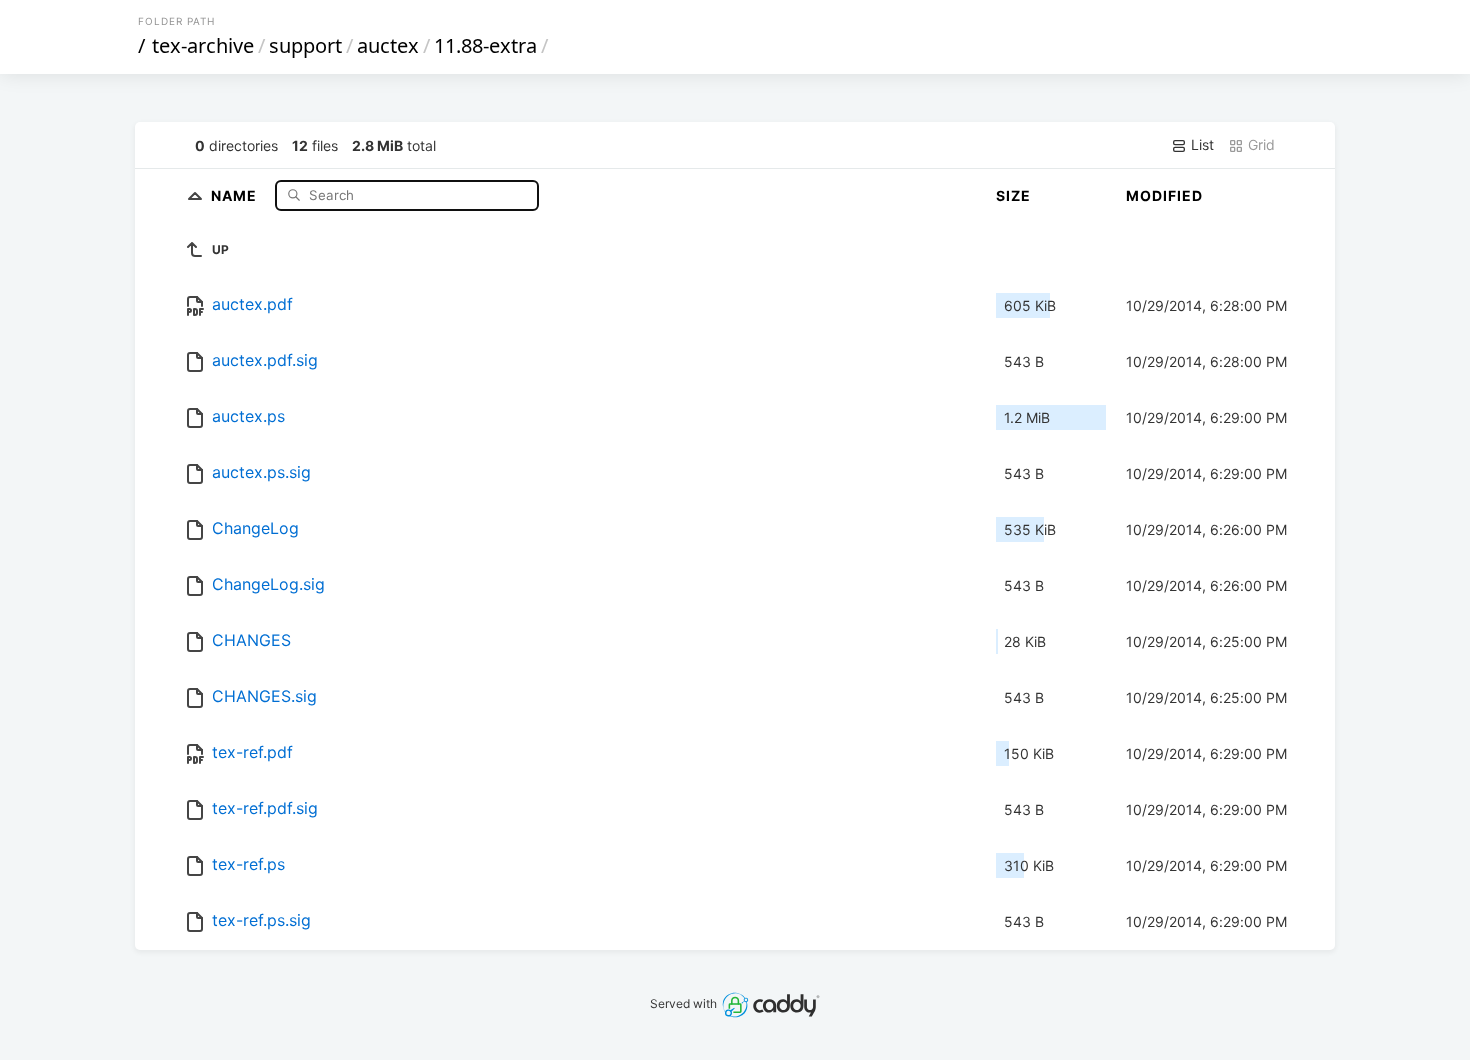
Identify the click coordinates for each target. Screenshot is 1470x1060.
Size (1013, 195)
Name (236, 194)
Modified (1164, 195)
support (305, 45)
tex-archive (203, 45)
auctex (388, 45)
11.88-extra (485, 45)
